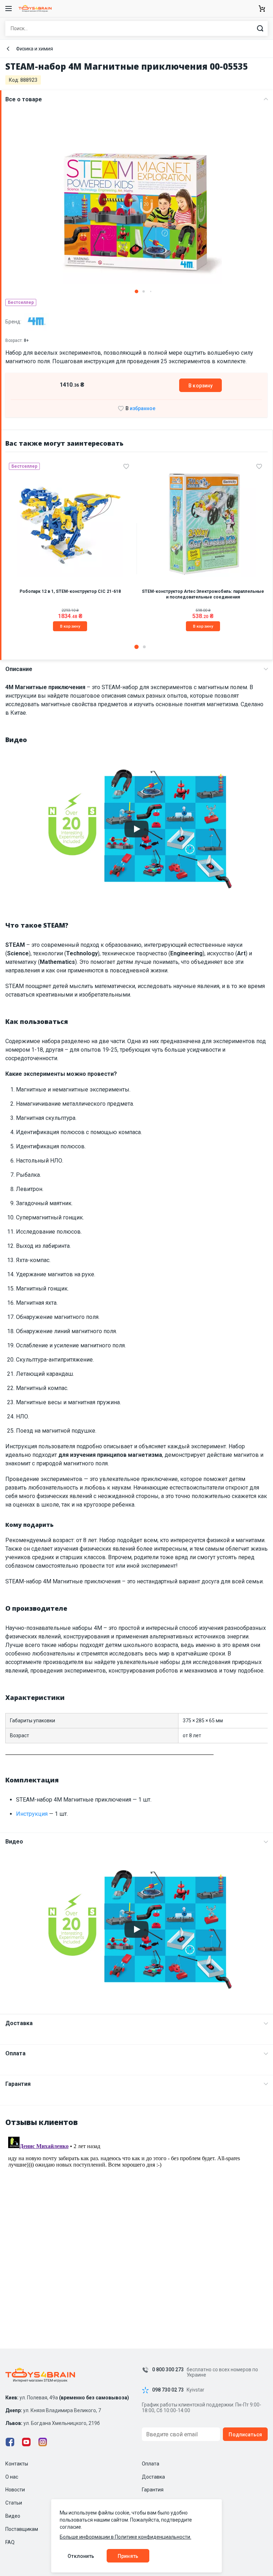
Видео (14, 1842)
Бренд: (14, 322)
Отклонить (81, 2556)
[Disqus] (136, 2223)
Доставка (19, 2023)
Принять (128, 2556)
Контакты (17, 2464)
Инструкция (32, 1814)
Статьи (14, 2503)
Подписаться (245, 2435)
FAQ (10, 2542)
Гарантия (18, 2084)
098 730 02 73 (168, 2390)
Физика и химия (34, 49)
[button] (136, 291)
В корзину (200, 386)
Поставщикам (22, 2529)
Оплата (15, 2053)
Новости (15, 2490)
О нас (12, 2477)
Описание (19, 669)
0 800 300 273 (168, 2370)
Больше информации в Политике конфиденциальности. (125, 2537)
